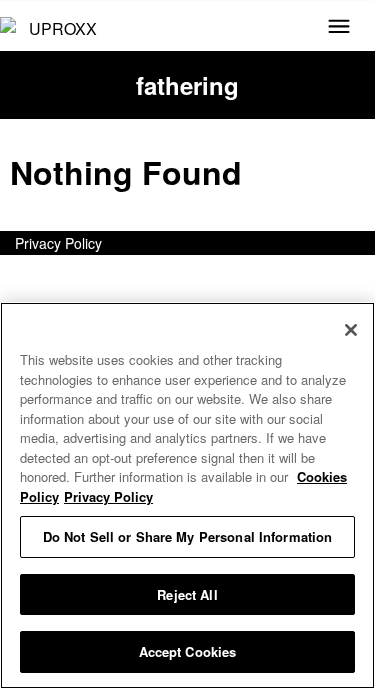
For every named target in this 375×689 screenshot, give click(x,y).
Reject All (187, 594)
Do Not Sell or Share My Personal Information (188, 536)
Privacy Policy (58, 243)
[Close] (351, 330)
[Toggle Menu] (339, 28)
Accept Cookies (188, 651)
